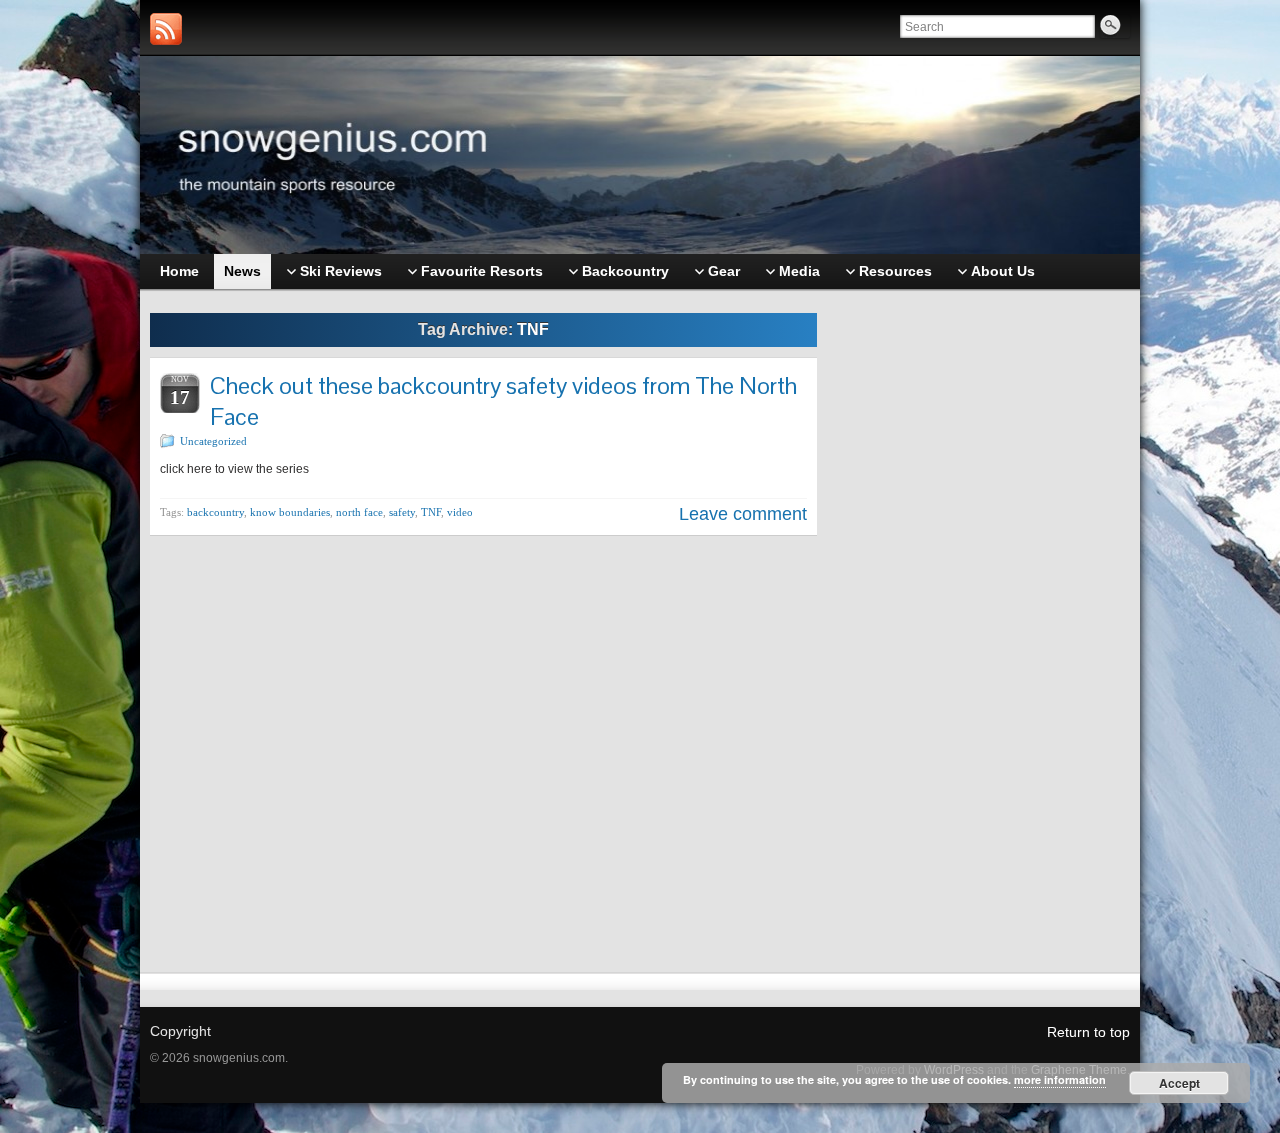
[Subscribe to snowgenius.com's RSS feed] (166, 29)
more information (1060, 1079)
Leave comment (743, 514)
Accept (1179, 1083)
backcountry (215, 512)
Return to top (1088, 1032)
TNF (431, 512)
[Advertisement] (984, 617)
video (460, 512)
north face (359, 512)
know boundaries (290, 512)
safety (402, 512)
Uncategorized (213, 441)
